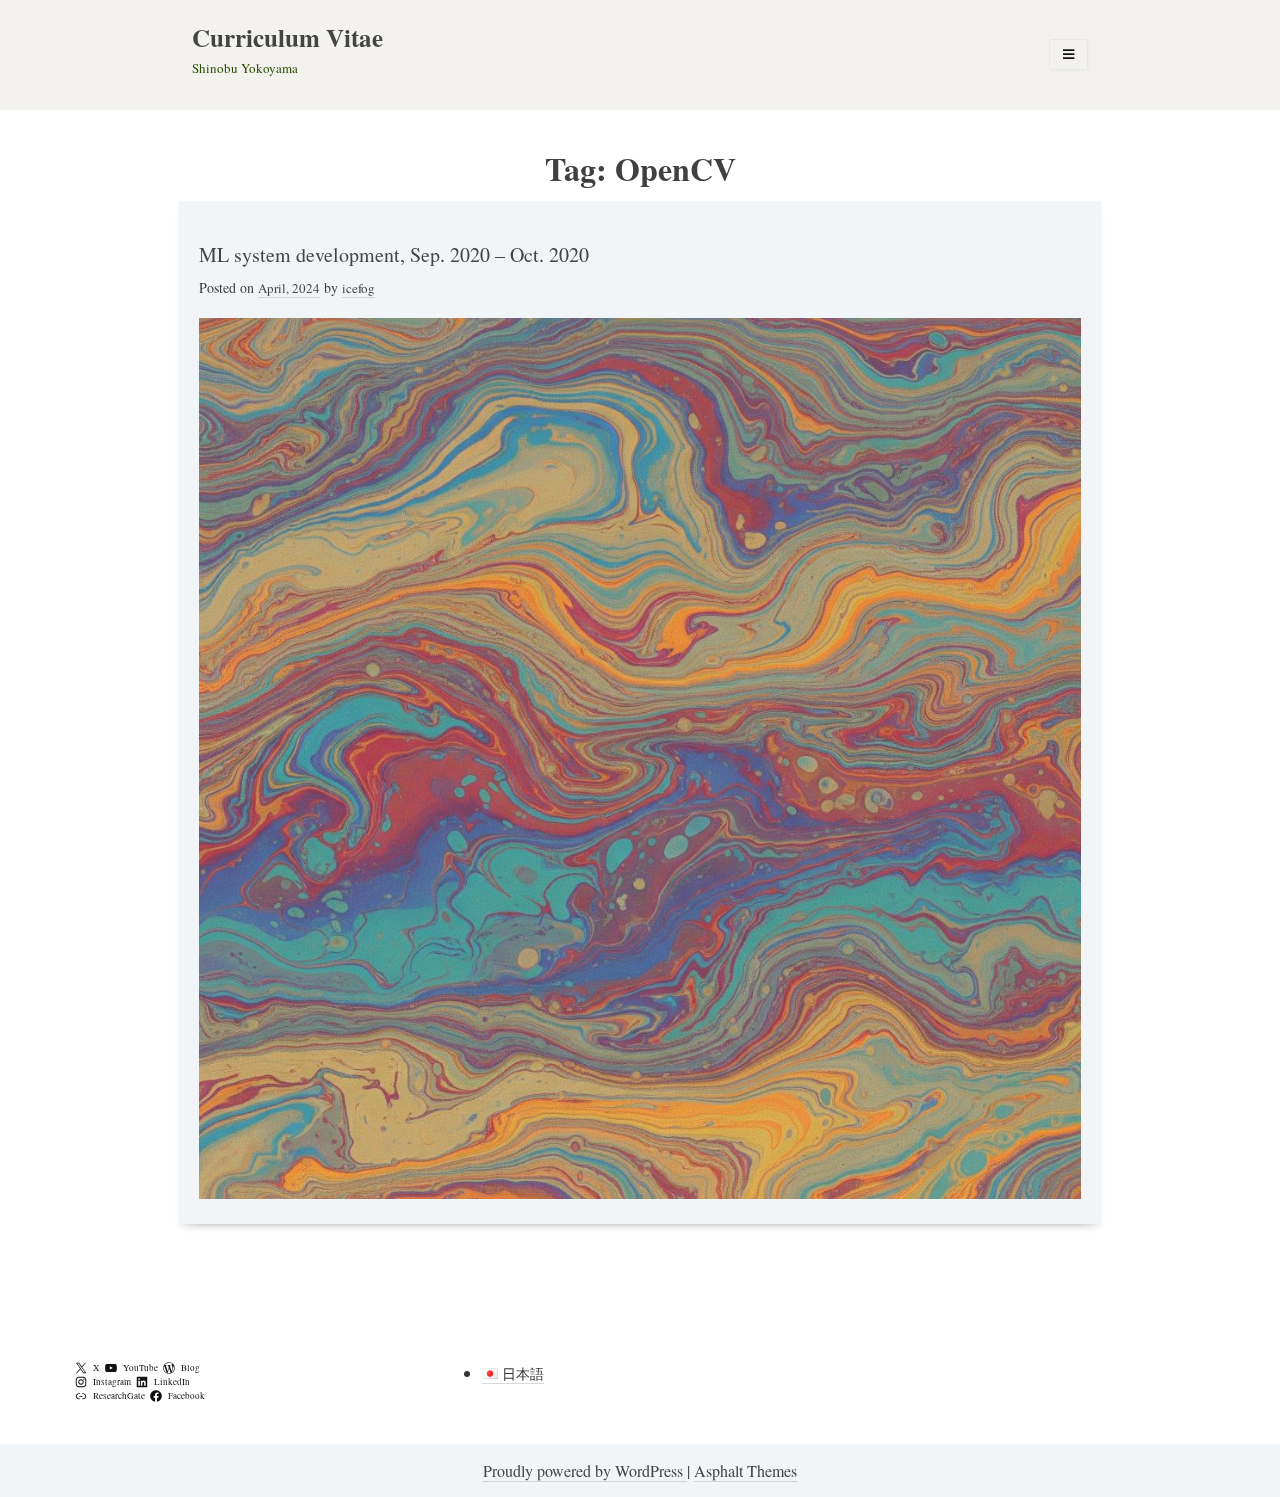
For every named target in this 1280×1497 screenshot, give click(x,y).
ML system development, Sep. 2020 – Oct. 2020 (394, 254)
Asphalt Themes (745, 1470)
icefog (358, 288)
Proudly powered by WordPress (585, 1470)
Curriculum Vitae (287, 37)
